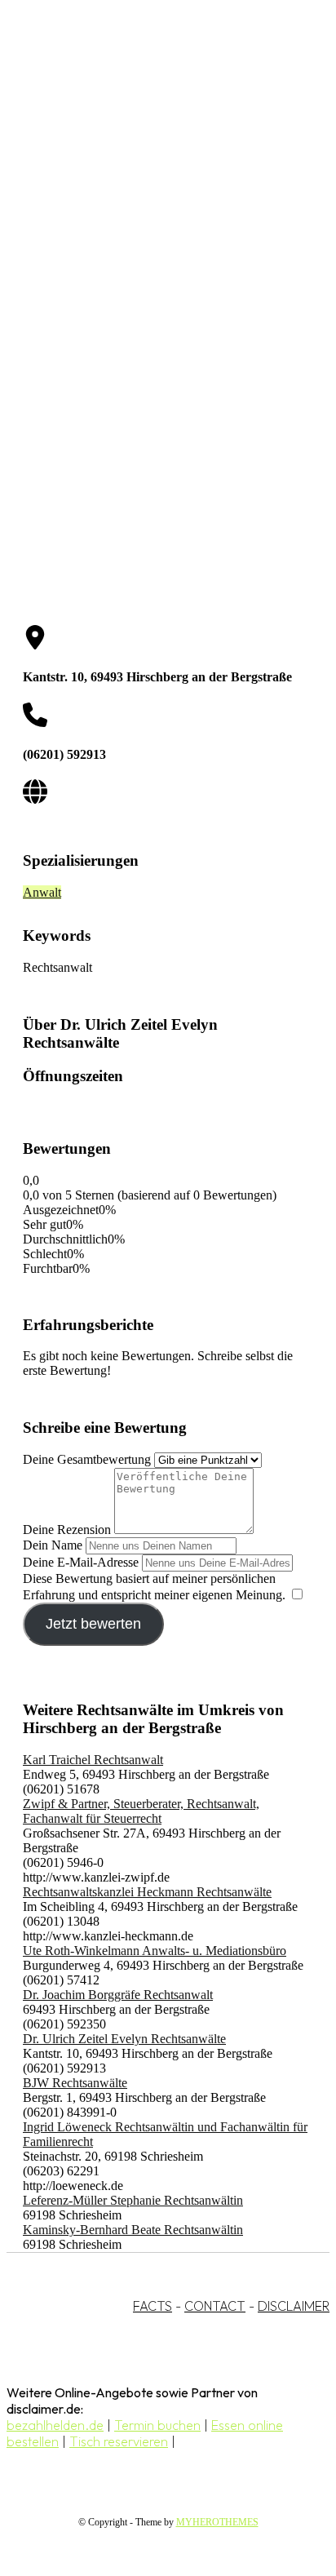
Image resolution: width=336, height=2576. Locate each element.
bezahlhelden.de (55, 2425)
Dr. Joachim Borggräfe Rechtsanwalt (118, 1995)
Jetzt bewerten (93, 1624)
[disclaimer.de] (152, 148)
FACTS (153, 2306)
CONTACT (215, 2306)
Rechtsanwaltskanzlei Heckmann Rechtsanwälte (147, 1892)
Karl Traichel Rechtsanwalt (93, 1760)
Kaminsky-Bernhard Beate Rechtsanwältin (133, 2230)
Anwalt (42, 892)
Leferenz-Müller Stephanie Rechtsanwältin (133, 2200)
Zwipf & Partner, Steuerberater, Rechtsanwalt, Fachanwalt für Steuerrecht (141, 1811)
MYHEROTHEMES (217, 2522)
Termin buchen (157, 2425)
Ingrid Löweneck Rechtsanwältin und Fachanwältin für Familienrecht (165, 2134)
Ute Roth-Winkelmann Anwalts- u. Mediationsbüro (155, 1951)
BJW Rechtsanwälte (75, 2083)
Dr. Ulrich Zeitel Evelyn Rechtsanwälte (124, 2039)
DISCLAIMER (294, 2306)
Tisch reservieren (119, 2441)
